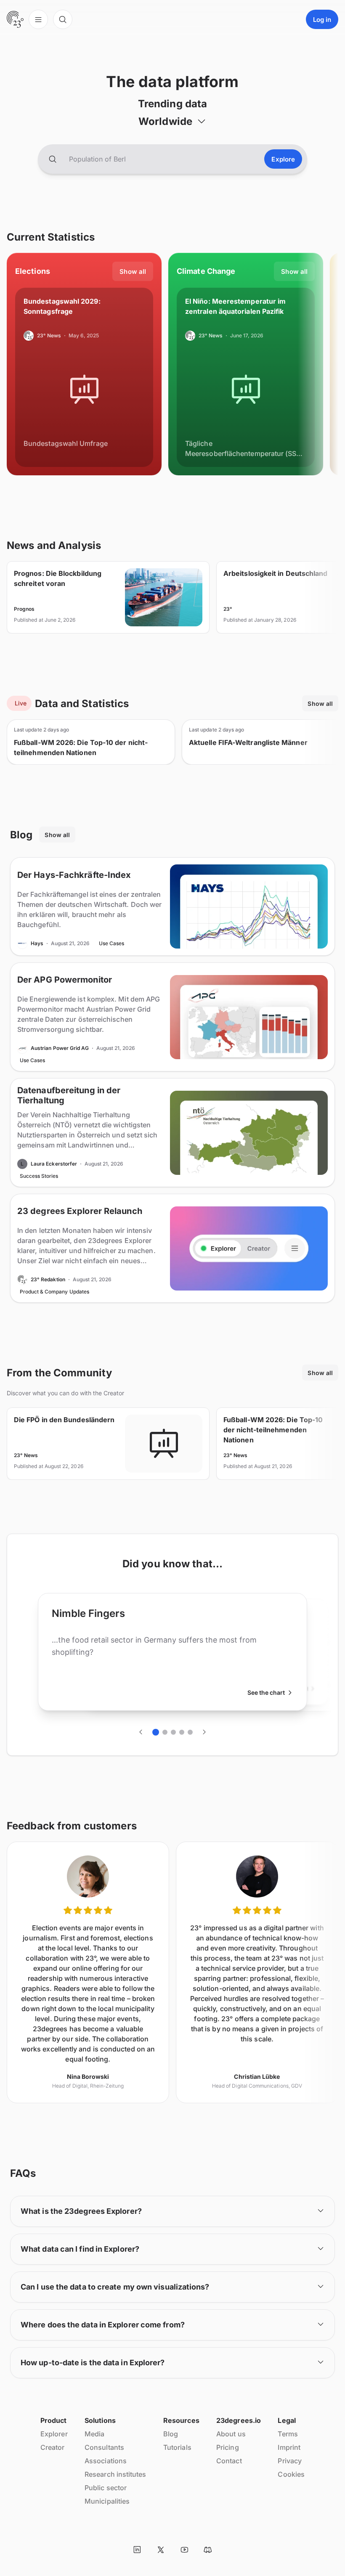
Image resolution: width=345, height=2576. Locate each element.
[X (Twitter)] (161, 2549)
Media (94, 2434)
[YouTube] (184, 2549)
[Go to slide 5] (190, 1732)
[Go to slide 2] (165, 1732)
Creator (53, 2447)
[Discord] (208, 2549)
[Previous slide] (141, 1732)
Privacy (290, 2461)
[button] (172, 121)
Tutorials (177, 2447)
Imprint (289, 2447)
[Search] (63, 19)
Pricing (228, 2447)
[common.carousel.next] (204, 1732)
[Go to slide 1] (156, 1732)
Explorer (54, 2434)
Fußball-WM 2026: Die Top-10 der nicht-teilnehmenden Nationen (81, 747)
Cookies (291, 2474)
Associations (106, 2461)
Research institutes (115, 2474)
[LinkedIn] (137, 2549)
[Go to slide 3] (173, 1732)
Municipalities (107, 2501)
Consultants (104, 2447)
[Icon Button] (137, 2549)
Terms (288, 2434)
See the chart (266, 1692)
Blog (171, 2434)
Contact (229, 2461)
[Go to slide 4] (182, 1732)
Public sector (106, 2488)
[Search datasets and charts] (53, 159)
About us (231, 2434)
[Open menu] (38, 19)
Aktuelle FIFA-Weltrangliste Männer (248, 742)
